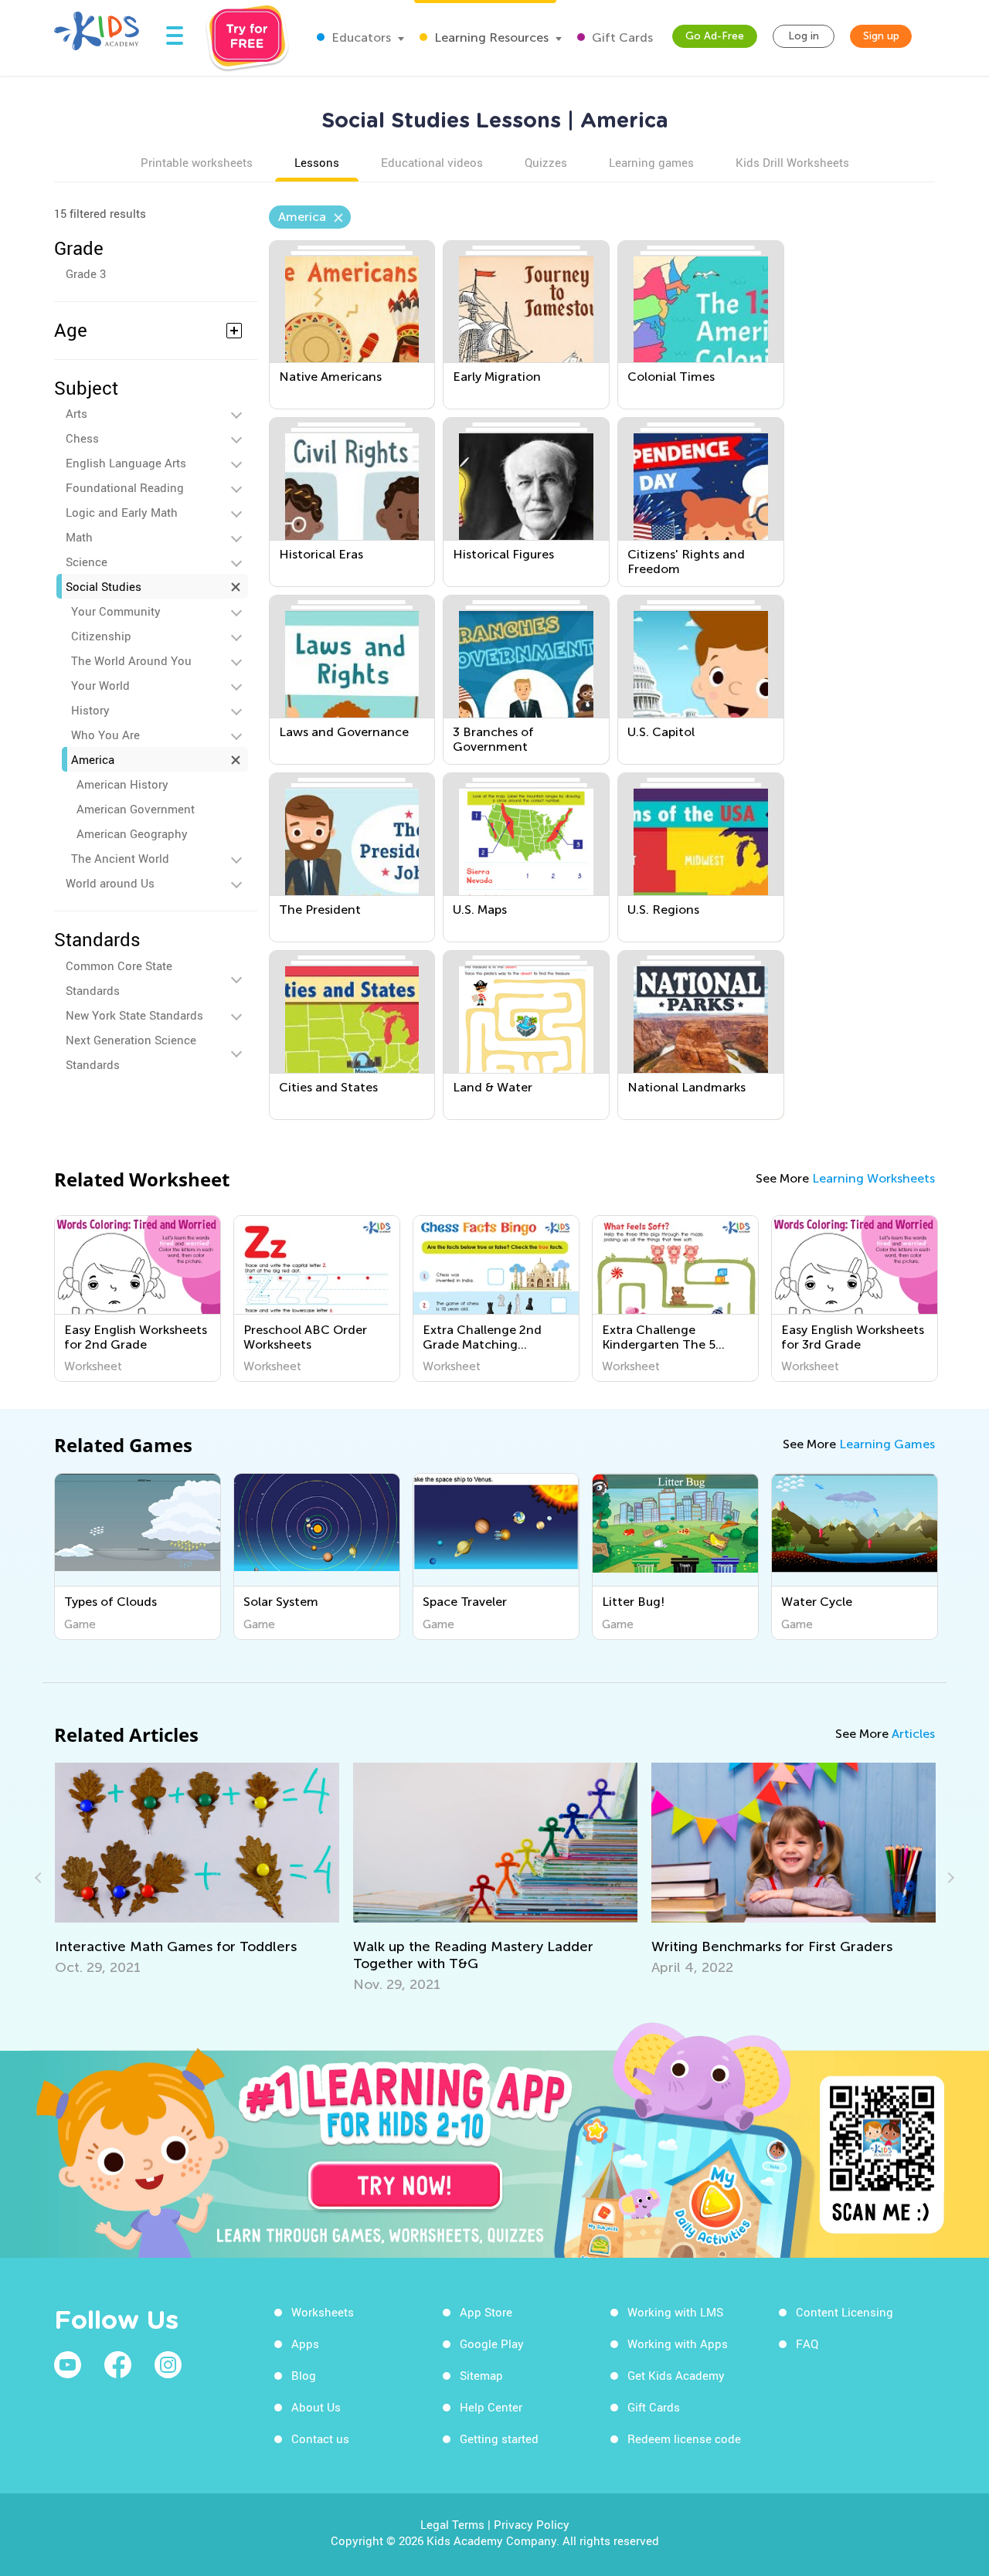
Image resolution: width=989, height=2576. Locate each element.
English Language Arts (126, 463)
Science (87, 562)
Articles (913, 1734)
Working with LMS (675, 2312)
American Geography (132, 833)
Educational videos (432, 162)
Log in (804, 36)
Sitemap (481, 2375)
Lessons (317, 162)
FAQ (807, 2344)
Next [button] (949, 1878)
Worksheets (323, 2312)
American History (122, 784)
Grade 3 (86, 273)
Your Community (116, 611)
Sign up (881, 36)
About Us (316, 2407)
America (93, 759)
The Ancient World (120, 858)
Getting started (499, 2439)
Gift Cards (621, 37)
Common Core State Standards (119, 978)
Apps (305, 2344)
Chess (82, 438)
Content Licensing (845, 2312)
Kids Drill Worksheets (792, 162)
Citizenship (101, 636)
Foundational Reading (125, 487)
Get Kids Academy (676, 2375)
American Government (136, 809)
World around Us (110, 883)
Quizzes (546, 162)
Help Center (491, 2407)
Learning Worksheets (873, 1178)
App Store (486, 2312)
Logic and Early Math (122, 512)
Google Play (492, 2344)
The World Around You (131, 660)
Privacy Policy (532, 2524)
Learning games (651, 162)
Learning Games (887, 1444)
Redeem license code (684, 2439)
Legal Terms (452, 2524)
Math (79, 537)
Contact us (320, 2439)
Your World (100, 685)
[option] (138, 1298)
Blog (304, 2375)
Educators (360, 37)
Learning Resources (490, 37)
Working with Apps (678, 2344)
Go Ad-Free (715, 36)
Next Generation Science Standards (131, 1052)
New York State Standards (134, 1015)
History (90, 710)
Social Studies (104, 586)
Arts (76, 413)
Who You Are (105, 735)
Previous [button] (40, 1878)
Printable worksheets (197, 162)
